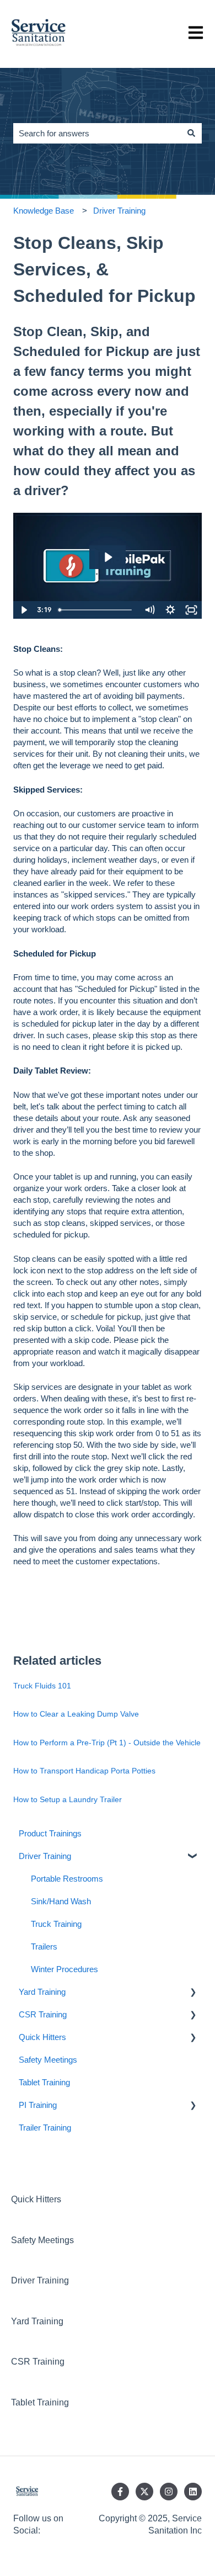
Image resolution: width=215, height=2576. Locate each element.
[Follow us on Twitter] (144, 2492)
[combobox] (97, 133)
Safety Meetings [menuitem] (48, 2060)
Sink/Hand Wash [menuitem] (61, 1901)
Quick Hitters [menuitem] (42, 2037)
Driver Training (119, 211)
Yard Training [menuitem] (42, 1992)
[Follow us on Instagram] (169, 2492)
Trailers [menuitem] (44, 1946)
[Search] (191, 133)
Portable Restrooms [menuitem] (67, 1879)
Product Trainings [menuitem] (50, 1833)
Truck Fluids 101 (42, 1686)
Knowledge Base (44, 211)
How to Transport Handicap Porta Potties (84, 1771)
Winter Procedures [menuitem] (64, 1969)
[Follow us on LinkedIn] (193, 2492)
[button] (193, 1857)
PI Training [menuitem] (38, 2105)
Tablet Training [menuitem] (44, 2082)
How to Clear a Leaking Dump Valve (76, 1714)
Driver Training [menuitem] (45, 1856)
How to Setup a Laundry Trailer (68, 1799)
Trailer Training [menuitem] (45, 2128)
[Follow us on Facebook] (120, 2492)
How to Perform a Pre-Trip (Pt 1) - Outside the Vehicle (107, 1743)
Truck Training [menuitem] (56, 1924)
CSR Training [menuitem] (43, 2014)
